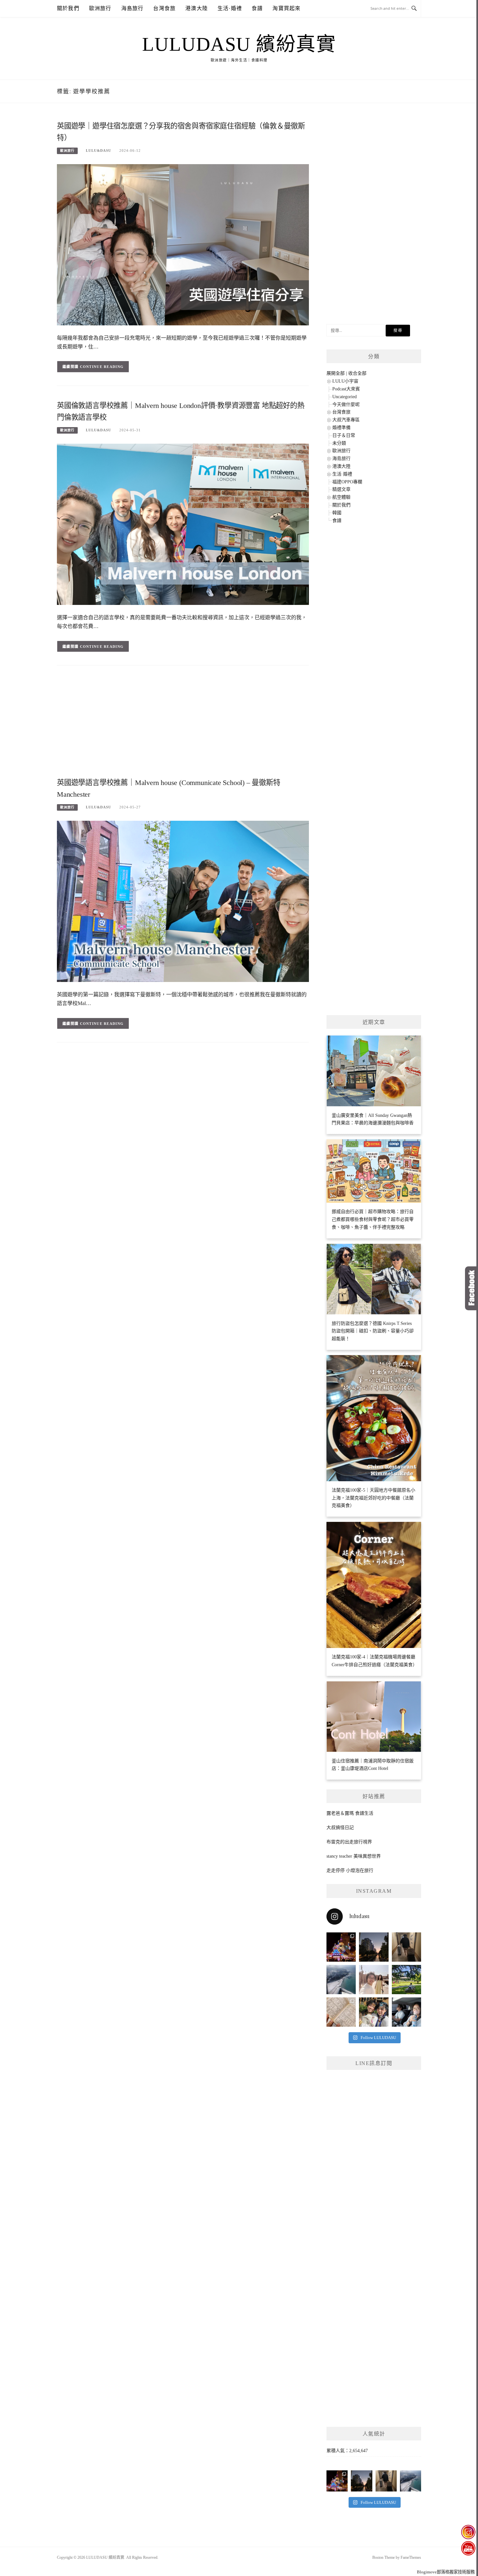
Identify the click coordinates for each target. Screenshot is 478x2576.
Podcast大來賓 (346, 389)
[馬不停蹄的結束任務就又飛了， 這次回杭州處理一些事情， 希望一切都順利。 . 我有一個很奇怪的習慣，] (341, 1980)
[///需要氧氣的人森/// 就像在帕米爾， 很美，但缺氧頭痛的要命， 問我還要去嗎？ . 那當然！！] (406, 2012)
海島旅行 (133, 8)
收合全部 (357, 373)
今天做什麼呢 (346, 405)
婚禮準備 (341, 428)
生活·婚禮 (230, 8)
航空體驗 (341, 497)
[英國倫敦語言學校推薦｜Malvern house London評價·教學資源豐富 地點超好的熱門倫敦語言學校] (183, 524)
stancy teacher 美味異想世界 (354, 1856)
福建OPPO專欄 (347, 482)
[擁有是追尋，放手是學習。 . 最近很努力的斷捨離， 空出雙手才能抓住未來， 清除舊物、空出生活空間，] (374, 1980)
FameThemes (411, 2557)
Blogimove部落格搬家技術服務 (446, 2572)
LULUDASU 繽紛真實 (239, 44)
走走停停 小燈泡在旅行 (350, 1870)
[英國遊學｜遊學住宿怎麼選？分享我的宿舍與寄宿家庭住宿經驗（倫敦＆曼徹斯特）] (183, 244)
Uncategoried (345, 397)
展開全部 (336, 373)
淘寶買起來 (286, 8)
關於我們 (68, 8)
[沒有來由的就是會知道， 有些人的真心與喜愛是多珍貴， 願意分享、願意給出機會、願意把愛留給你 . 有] (406, 1980)
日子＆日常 (344, 435)
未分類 (339, 443)
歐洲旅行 (100, 8)
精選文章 (341, 489)
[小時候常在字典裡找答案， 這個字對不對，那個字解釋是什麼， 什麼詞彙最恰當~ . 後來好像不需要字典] (341, 2012)
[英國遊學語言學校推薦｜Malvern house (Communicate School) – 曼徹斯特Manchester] (183, 901)
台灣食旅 (164, 8)
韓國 (337, 513)
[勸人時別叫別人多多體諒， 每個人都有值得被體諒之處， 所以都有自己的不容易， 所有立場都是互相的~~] (374, 1947)
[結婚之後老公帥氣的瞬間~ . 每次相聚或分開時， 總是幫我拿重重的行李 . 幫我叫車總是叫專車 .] (406, 1947)
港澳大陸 (197, 8)
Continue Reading (102, 367)
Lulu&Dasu (99, 150)
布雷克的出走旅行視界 (349, 1842)
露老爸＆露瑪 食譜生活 (350, 1813)
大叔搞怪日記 (340, 1828)
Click (471, 1288)
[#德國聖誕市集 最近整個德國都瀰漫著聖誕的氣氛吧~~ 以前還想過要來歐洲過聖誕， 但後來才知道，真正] (341, 1947)
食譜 (257, 8)
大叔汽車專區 (346, 420)
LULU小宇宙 (345, 381)
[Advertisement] (183, 724)
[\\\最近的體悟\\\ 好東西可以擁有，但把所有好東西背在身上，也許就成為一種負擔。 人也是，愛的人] (374, 2012)
